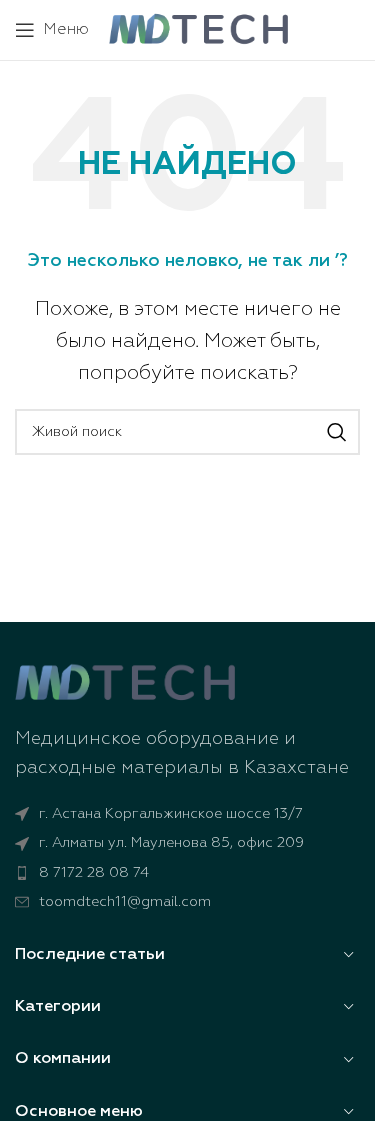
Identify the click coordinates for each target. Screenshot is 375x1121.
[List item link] (187, 873)
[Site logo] (198, 29)
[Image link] (125, 683)
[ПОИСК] (337, 432)
